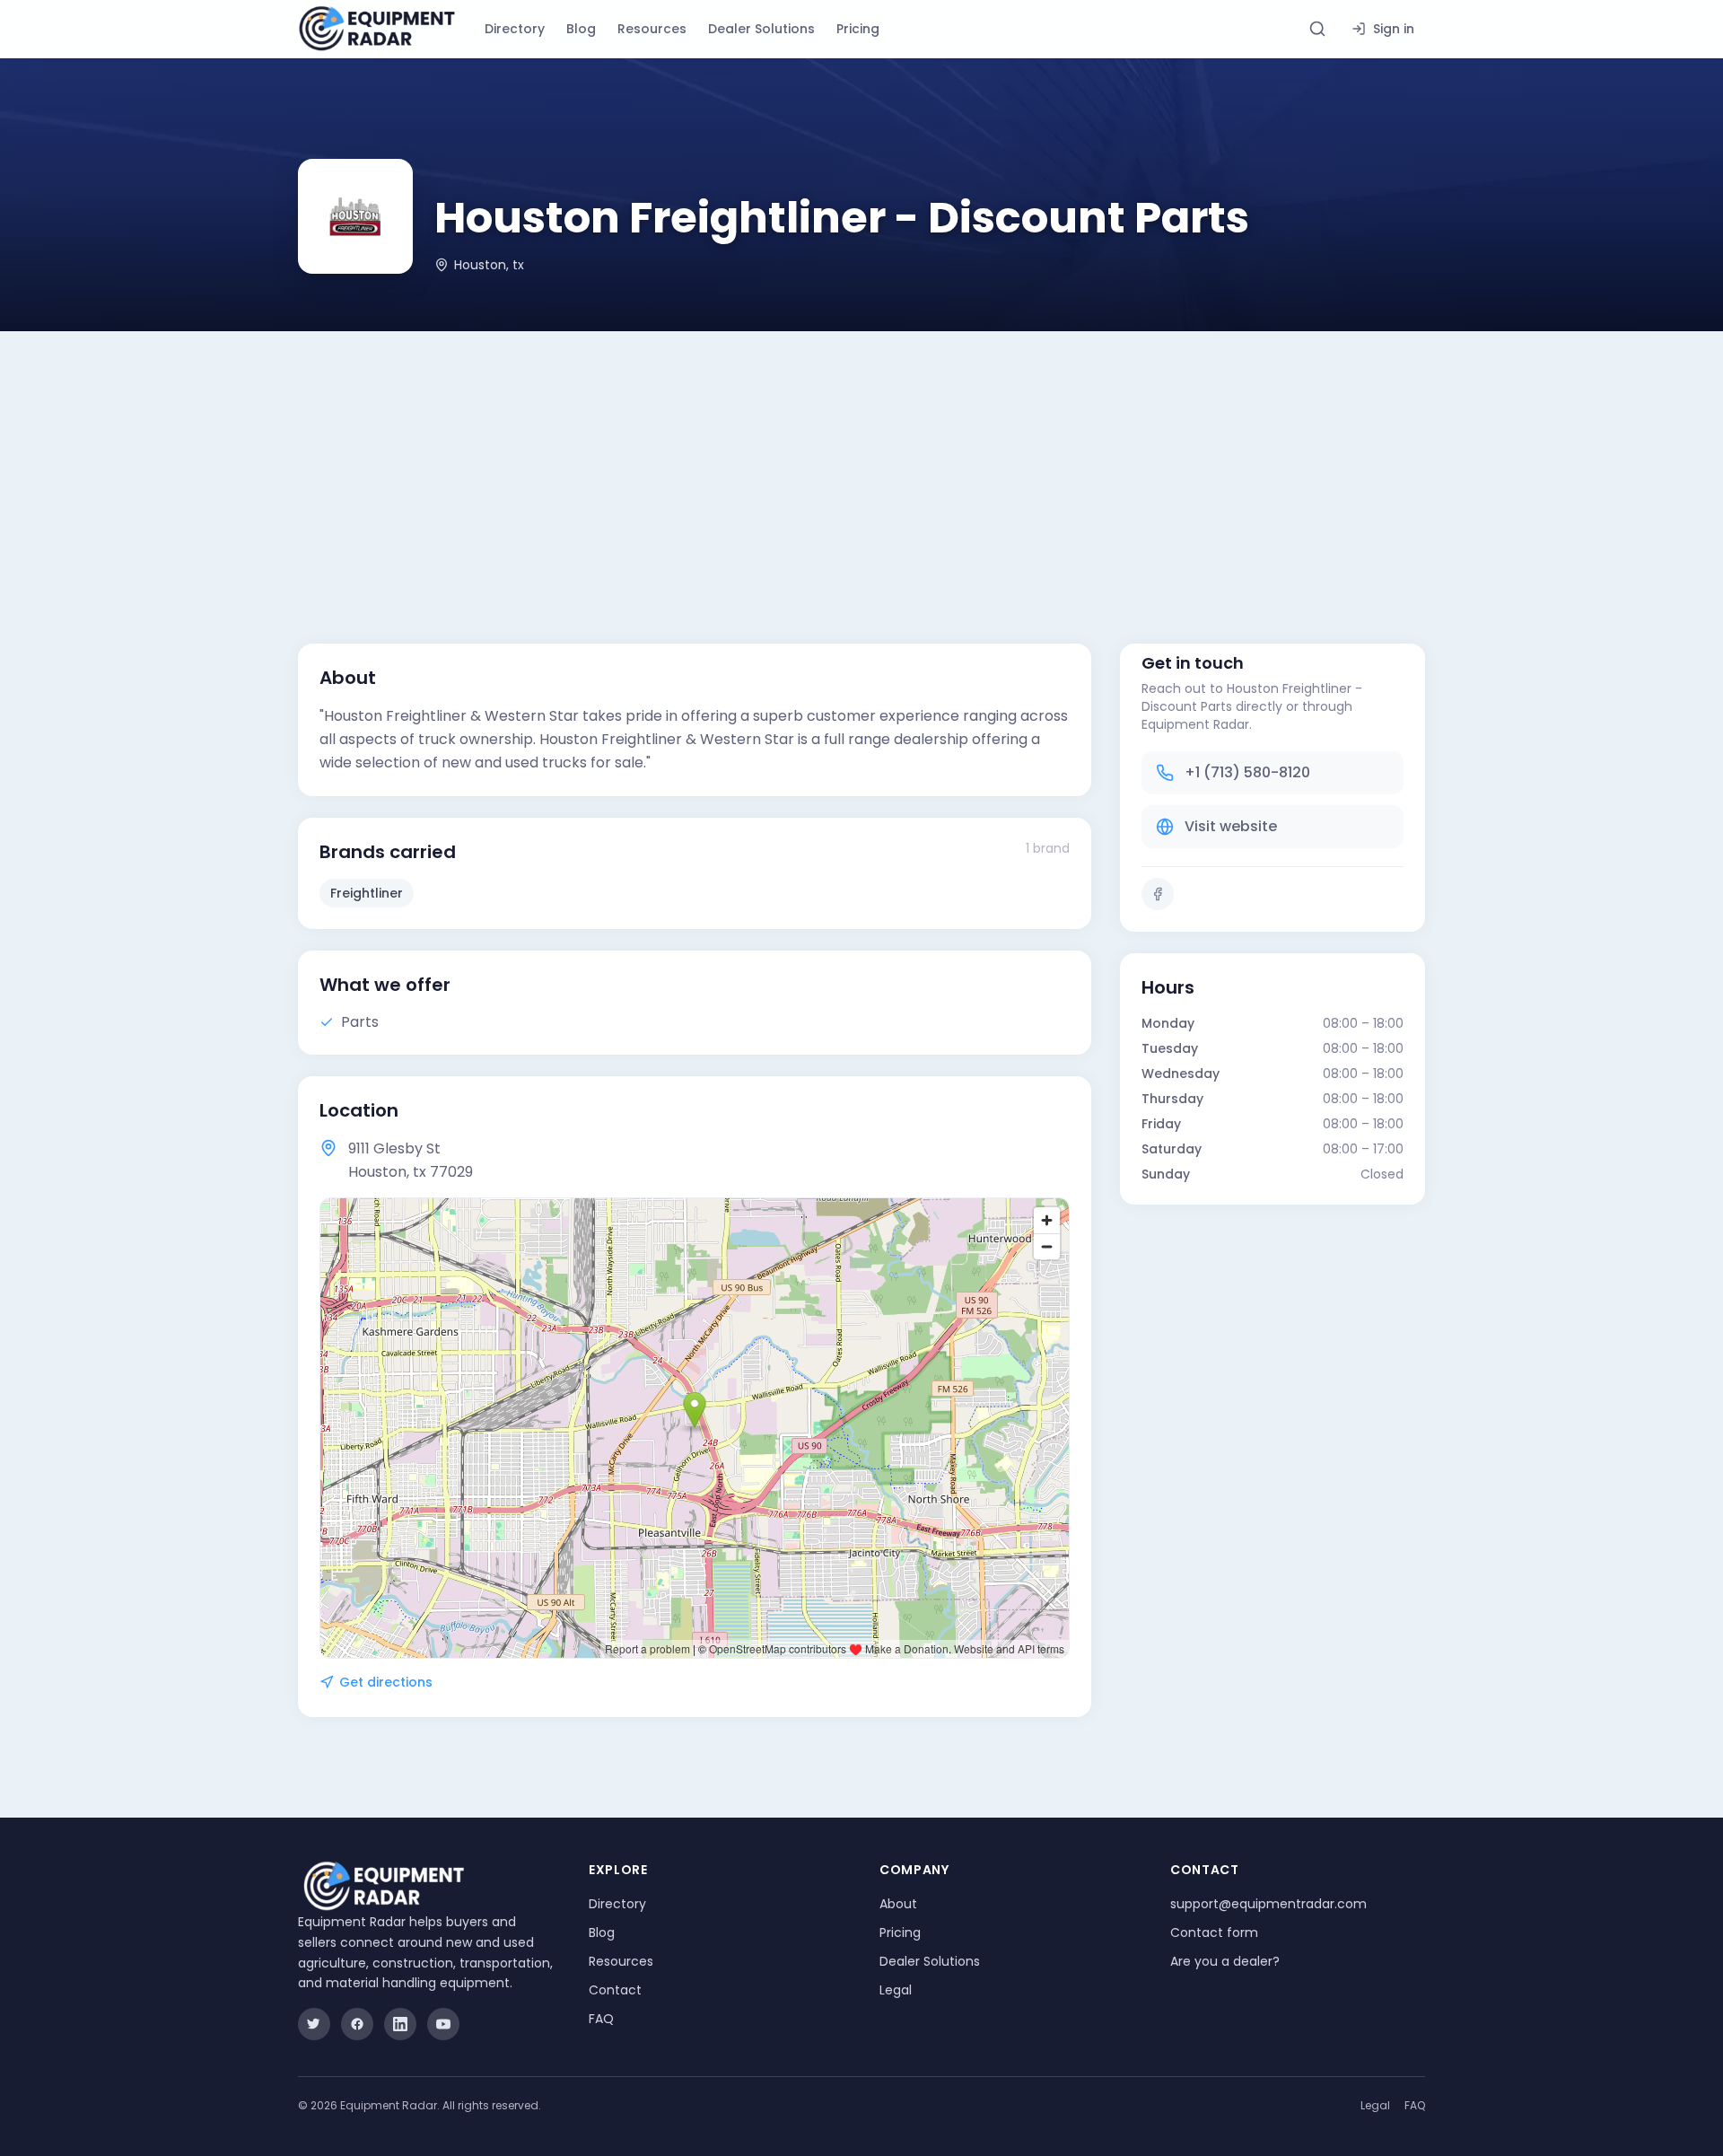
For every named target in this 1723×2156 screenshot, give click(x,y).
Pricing (858, 29)
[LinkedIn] (400, 2024)
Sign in (1394, 29)
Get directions (386, 1682)
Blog (581, 29)
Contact (615, 1990)
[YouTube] (443, 2024)
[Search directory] (1317, 29)
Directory (515, 29)
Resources (652, 29)
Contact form (1214, 1933)
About (898, 1904)
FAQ (601, 2019)
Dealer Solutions (761, 29)
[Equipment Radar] (377, 29)
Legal (896, 1990)
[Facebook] (1158, 894)
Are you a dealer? (1225, 1961)
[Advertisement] (861, 466)
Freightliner (367, 893)
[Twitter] (314, 2024)
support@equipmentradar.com (1268, 1904)
